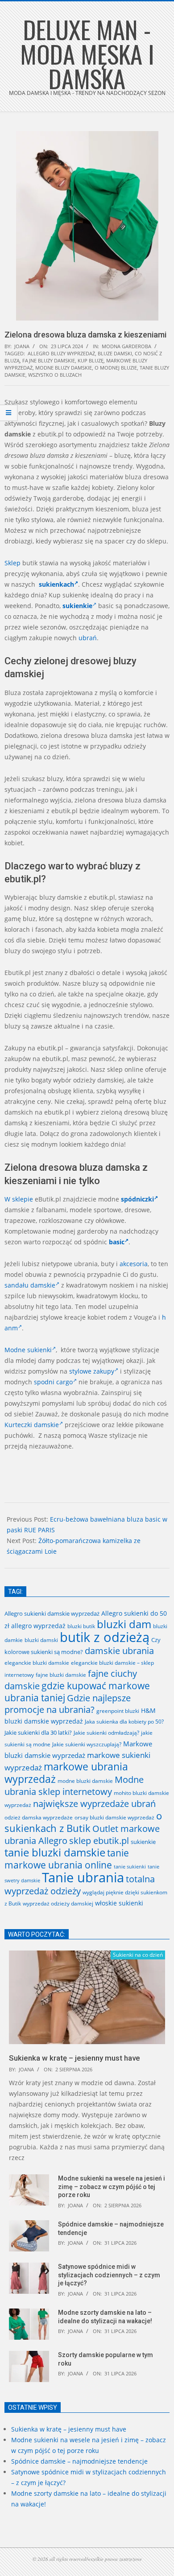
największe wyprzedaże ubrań (94, 1804)
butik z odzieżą (105, 1637)
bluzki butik (81, 1626)
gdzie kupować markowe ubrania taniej (77, 1691)
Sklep (12, 563)
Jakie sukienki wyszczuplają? (87, 1744)
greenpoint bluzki (118, 1711)
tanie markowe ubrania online (67, 1859)
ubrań (88, 638)
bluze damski (115, 353)
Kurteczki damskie (32, 1425)
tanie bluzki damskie (55, 1852)
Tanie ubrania (83, 1877)
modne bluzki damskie (85, 1781)
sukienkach (56, 584)
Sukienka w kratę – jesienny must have (75, 2058)
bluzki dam (124, 1624)
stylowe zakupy (92, 1371)
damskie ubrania (119, 1651)
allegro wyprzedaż (38, 1626)
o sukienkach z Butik (83, 1822)
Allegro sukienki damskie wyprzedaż (52, 1613)
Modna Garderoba (126, 346)
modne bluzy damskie (64, 368)
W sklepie (19, 1199)
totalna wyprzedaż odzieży (80, 1885)
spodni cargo (53, 1382)
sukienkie (143, 1842)
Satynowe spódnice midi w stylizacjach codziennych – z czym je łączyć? (109, 2275)
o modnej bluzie (116, 368)
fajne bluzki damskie (61, 1675)
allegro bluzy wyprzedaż (61, 353)
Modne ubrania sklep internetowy (74, 1786)
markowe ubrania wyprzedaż (66, 1773)
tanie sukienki (130, 1866)
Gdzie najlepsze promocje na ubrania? (68, 1704)
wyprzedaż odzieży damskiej (58, 1903)
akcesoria (134, 1264)
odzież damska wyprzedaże (39, 1817)
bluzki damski (41, 1640)
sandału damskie (30, 1285)
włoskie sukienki (119, 1903)
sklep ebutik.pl (99, 1841)
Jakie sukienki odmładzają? (106, 1733)
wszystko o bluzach (55, 375)
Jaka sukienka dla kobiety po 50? (124, 1722)
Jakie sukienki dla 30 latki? (38, 1732)
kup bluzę (91, 360)
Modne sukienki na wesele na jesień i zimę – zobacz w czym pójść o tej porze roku (112, 2187)
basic (117, 1242)
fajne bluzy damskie (49, 360)
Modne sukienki (28, 1350)
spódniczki (137, 1199)
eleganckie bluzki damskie (37, 1663)
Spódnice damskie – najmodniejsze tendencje (79, 2461)
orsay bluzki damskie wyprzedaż (114, 1817)
